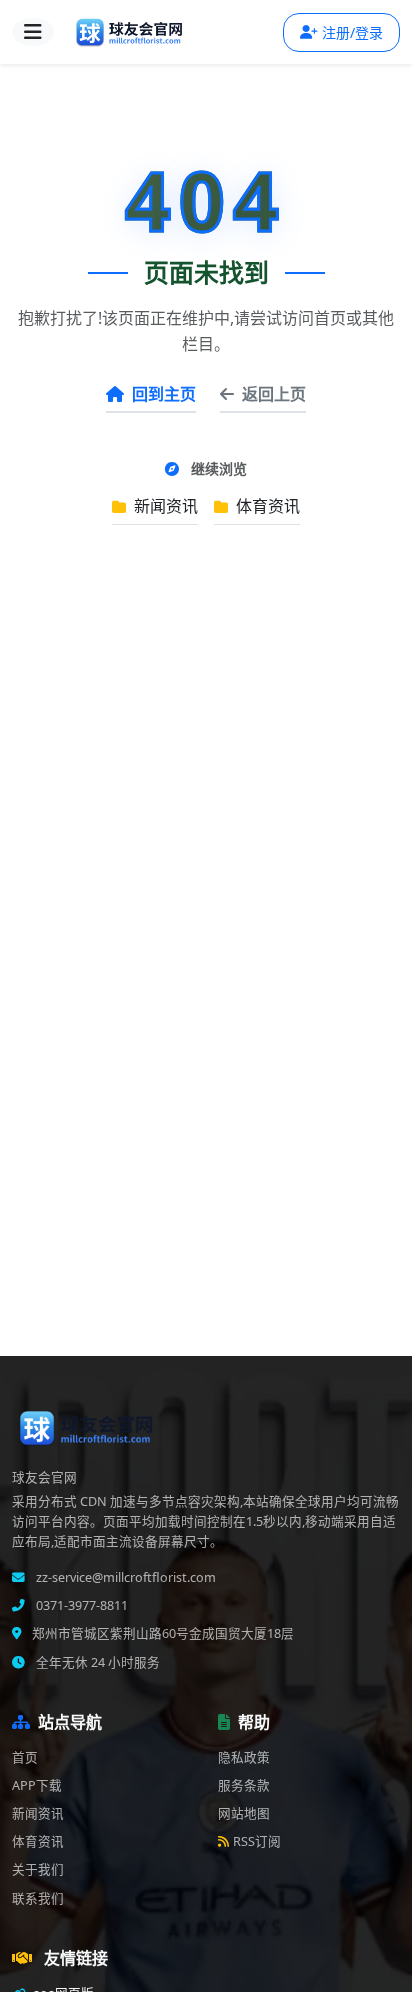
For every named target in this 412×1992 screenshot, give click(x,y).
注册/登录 (352, 32)
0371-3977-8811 (80, 1605)
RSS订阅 (257, 1841)
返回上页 (274, 394)
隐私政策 (244, 1757)
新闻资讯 (164, 506)
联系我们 (38, 1898)
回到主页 (164, 394)
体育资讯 (266, 506)
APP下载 (37, 1785)
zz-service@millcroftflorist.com (124, 1577)
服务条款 (244, 1785)
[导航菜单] (33, 32)
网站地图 (244, 1813)
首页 (25, 1757)
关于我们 (38, 1869)
